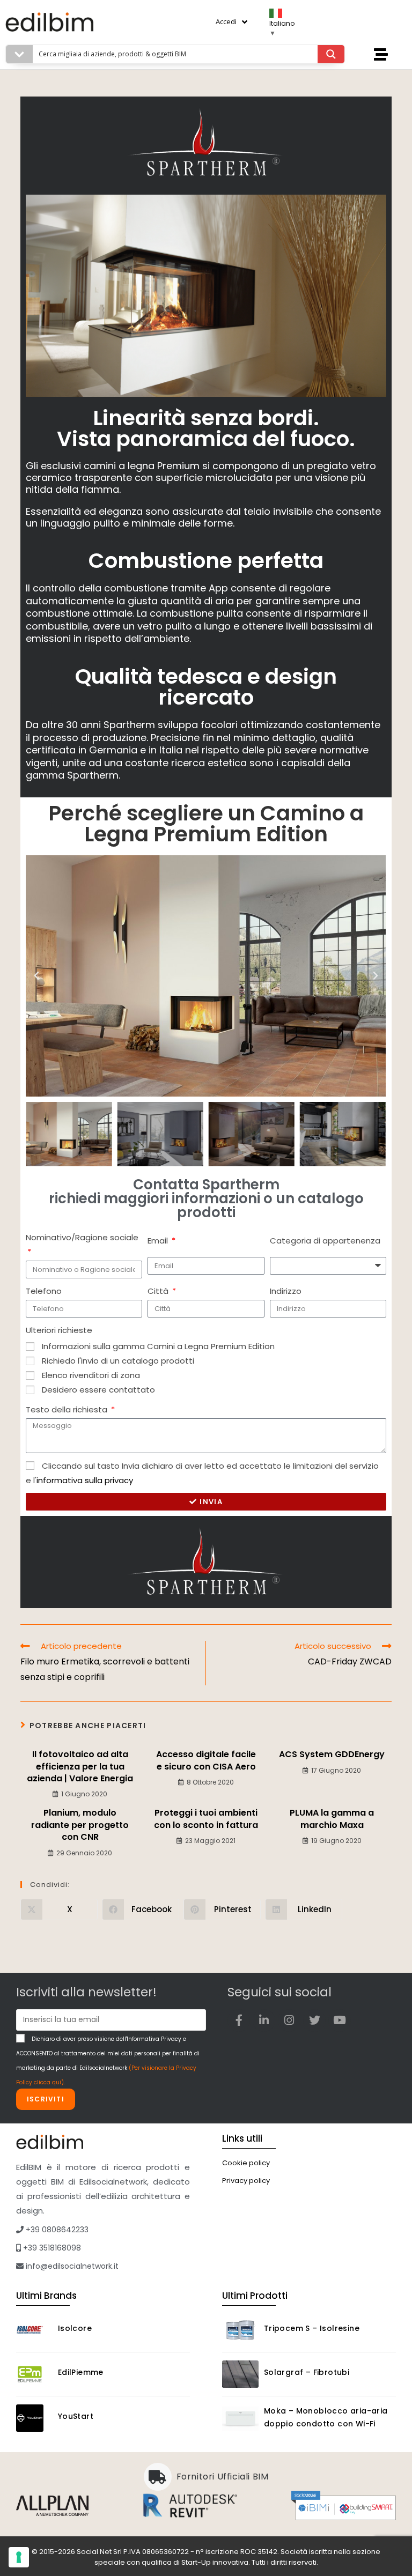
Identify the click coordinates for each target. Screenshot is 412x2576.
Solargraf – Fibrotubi (307, 2372)
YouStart (76, 2416)
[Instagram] (289, 2020)
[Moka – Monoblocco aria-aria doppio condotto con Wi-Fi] (240, 2419)
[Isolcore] (34, 2330)
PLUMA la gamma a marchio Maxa (332, 1819)
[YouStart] (34, 2418)
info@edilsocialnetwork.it (71, 2266)
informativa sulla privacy (85, 1480)
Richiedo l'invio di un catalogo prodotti (118, 1361)
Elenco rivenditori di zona (91, 1375)
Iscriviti (46, 2099)
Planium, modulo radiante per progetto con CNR (80, 1825)
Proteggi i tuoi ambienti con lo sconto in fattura (206, 1819)
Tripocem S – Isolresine (312, 2328)
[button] (36, 976)
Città (159, 1291)
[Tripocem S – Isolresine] (240, 2330)
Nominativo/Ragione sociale (82, 1237)
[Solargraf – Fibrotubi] (240, 2374)
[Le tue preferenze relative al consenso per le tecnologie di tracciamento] (19, 2557)
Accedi (226, 21)
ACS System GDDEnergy (332, 1755)
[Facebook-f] (239, 2020)
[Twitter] (314, 2020)
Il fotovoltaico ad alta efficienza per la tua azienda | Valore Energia (80, 1767)
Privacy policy (246, 2181)
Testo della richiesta (68, 1409)
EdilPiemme (81, 2372)
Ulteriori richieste (59, 1330)
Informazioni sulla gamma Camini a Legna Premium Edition (158, 1346)
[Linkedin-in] (264, 2020)
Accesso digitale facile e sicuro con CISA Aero (206, 1760)
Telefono (44, 1291)
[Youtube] (340, 2020)
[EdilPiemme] (34, 2374)
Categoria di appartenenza (325, 1241)
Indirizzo (286, 1291)
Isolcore (75, 2328)
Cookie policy (246, 2163)
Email (159, 1241)
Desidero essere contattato (98, 1390)
